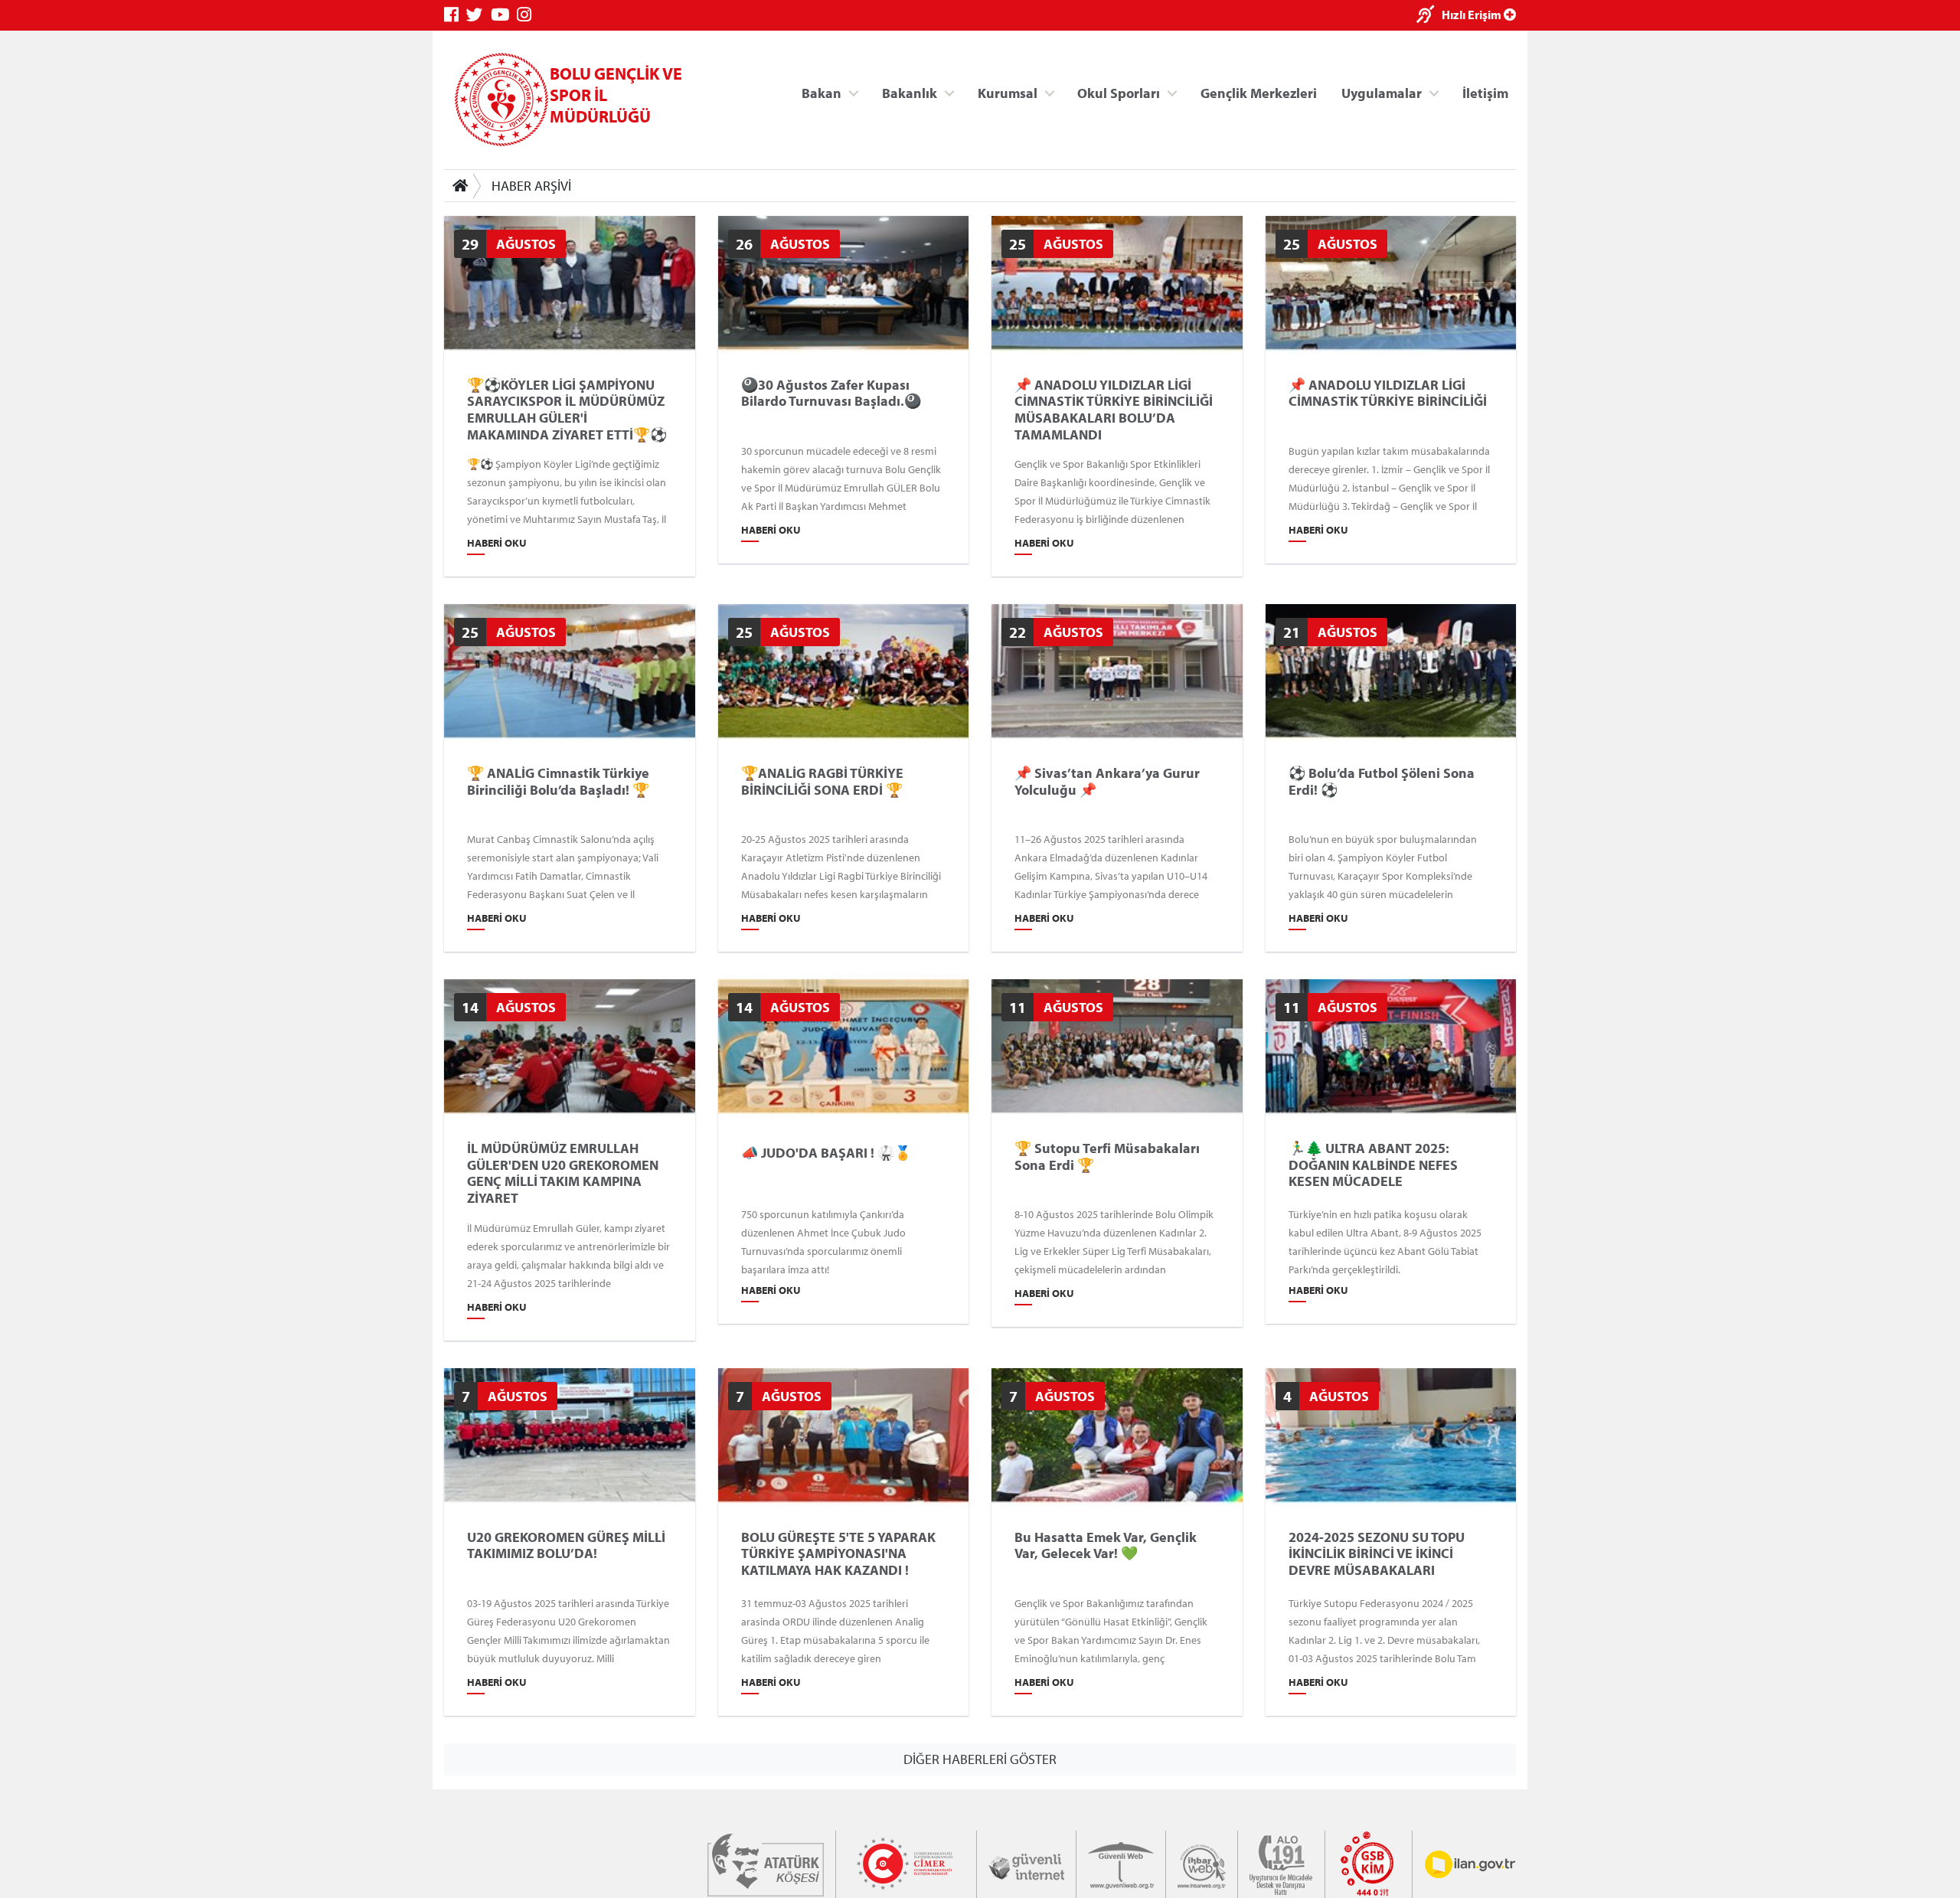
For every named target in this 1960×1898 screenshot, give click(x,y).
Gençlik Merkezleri (1259, 92)
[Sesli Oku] (1429, 16)
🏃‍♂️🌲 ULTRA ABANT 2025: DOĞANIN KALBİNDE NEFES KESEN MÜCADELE (1373, 1165)
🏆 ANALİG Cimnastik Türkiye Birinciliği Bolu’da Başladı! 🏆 (558, 781)
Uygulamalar (1382, 92)
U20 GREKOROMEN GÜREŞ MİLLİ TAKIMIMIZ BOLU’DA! (566, 1545)
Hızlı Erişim (1473, 15)
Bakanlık (910, 92)
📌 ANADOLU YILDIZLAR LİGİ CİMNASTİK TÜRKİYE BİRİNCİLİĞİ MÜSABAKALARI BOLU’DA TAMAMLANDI (1114, 410)
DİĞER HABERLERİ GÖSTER (980, 1759)
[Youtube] (504, 15)
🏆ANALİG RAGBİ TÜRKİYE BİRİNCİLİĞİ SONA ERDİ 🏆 (822, 781)
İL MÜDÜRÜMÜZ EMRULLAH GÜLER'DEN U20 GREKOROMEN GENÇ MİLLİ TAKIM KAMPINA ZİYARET (563, 1173)
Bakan (822, 92)
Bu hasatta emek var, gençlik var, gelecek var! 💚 (1106, 1545)
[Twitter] (479, 15)
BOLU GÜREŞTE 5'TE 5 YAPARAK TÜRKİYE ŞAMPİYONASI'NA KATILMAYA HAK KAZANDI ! (838, 1554)
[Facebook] (455, 15)
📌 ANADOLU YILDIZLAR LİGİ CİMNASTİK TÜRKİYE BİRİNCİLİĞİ (1388, 393)
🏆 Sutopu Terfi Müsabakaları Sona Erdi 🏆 (1107, 1156)
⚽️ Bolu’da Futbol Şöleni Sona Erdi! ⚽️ (1382, 781)
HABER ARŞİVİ (531, 186)
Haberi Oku (497, 543)
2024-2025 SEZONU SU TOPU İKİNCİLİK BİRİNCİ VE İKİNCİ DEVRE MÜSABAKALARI (1377, 1554)
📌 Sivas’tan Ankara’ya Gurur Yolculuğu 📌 (1107, 781)
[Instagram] (528, 15)
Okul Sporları (1119, 92)
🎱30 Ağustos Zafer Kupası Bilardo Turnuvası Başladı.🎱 (831, 393)
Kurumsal (1008, 92)
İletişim (1485, 92)
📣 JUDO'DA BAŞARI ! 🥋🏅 (826, 1153)
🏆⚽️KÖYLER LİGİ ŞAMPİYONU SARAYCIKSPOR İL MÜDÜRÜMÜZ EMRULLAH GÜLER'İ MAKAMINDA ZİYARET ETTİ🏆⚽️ (567, 410)
